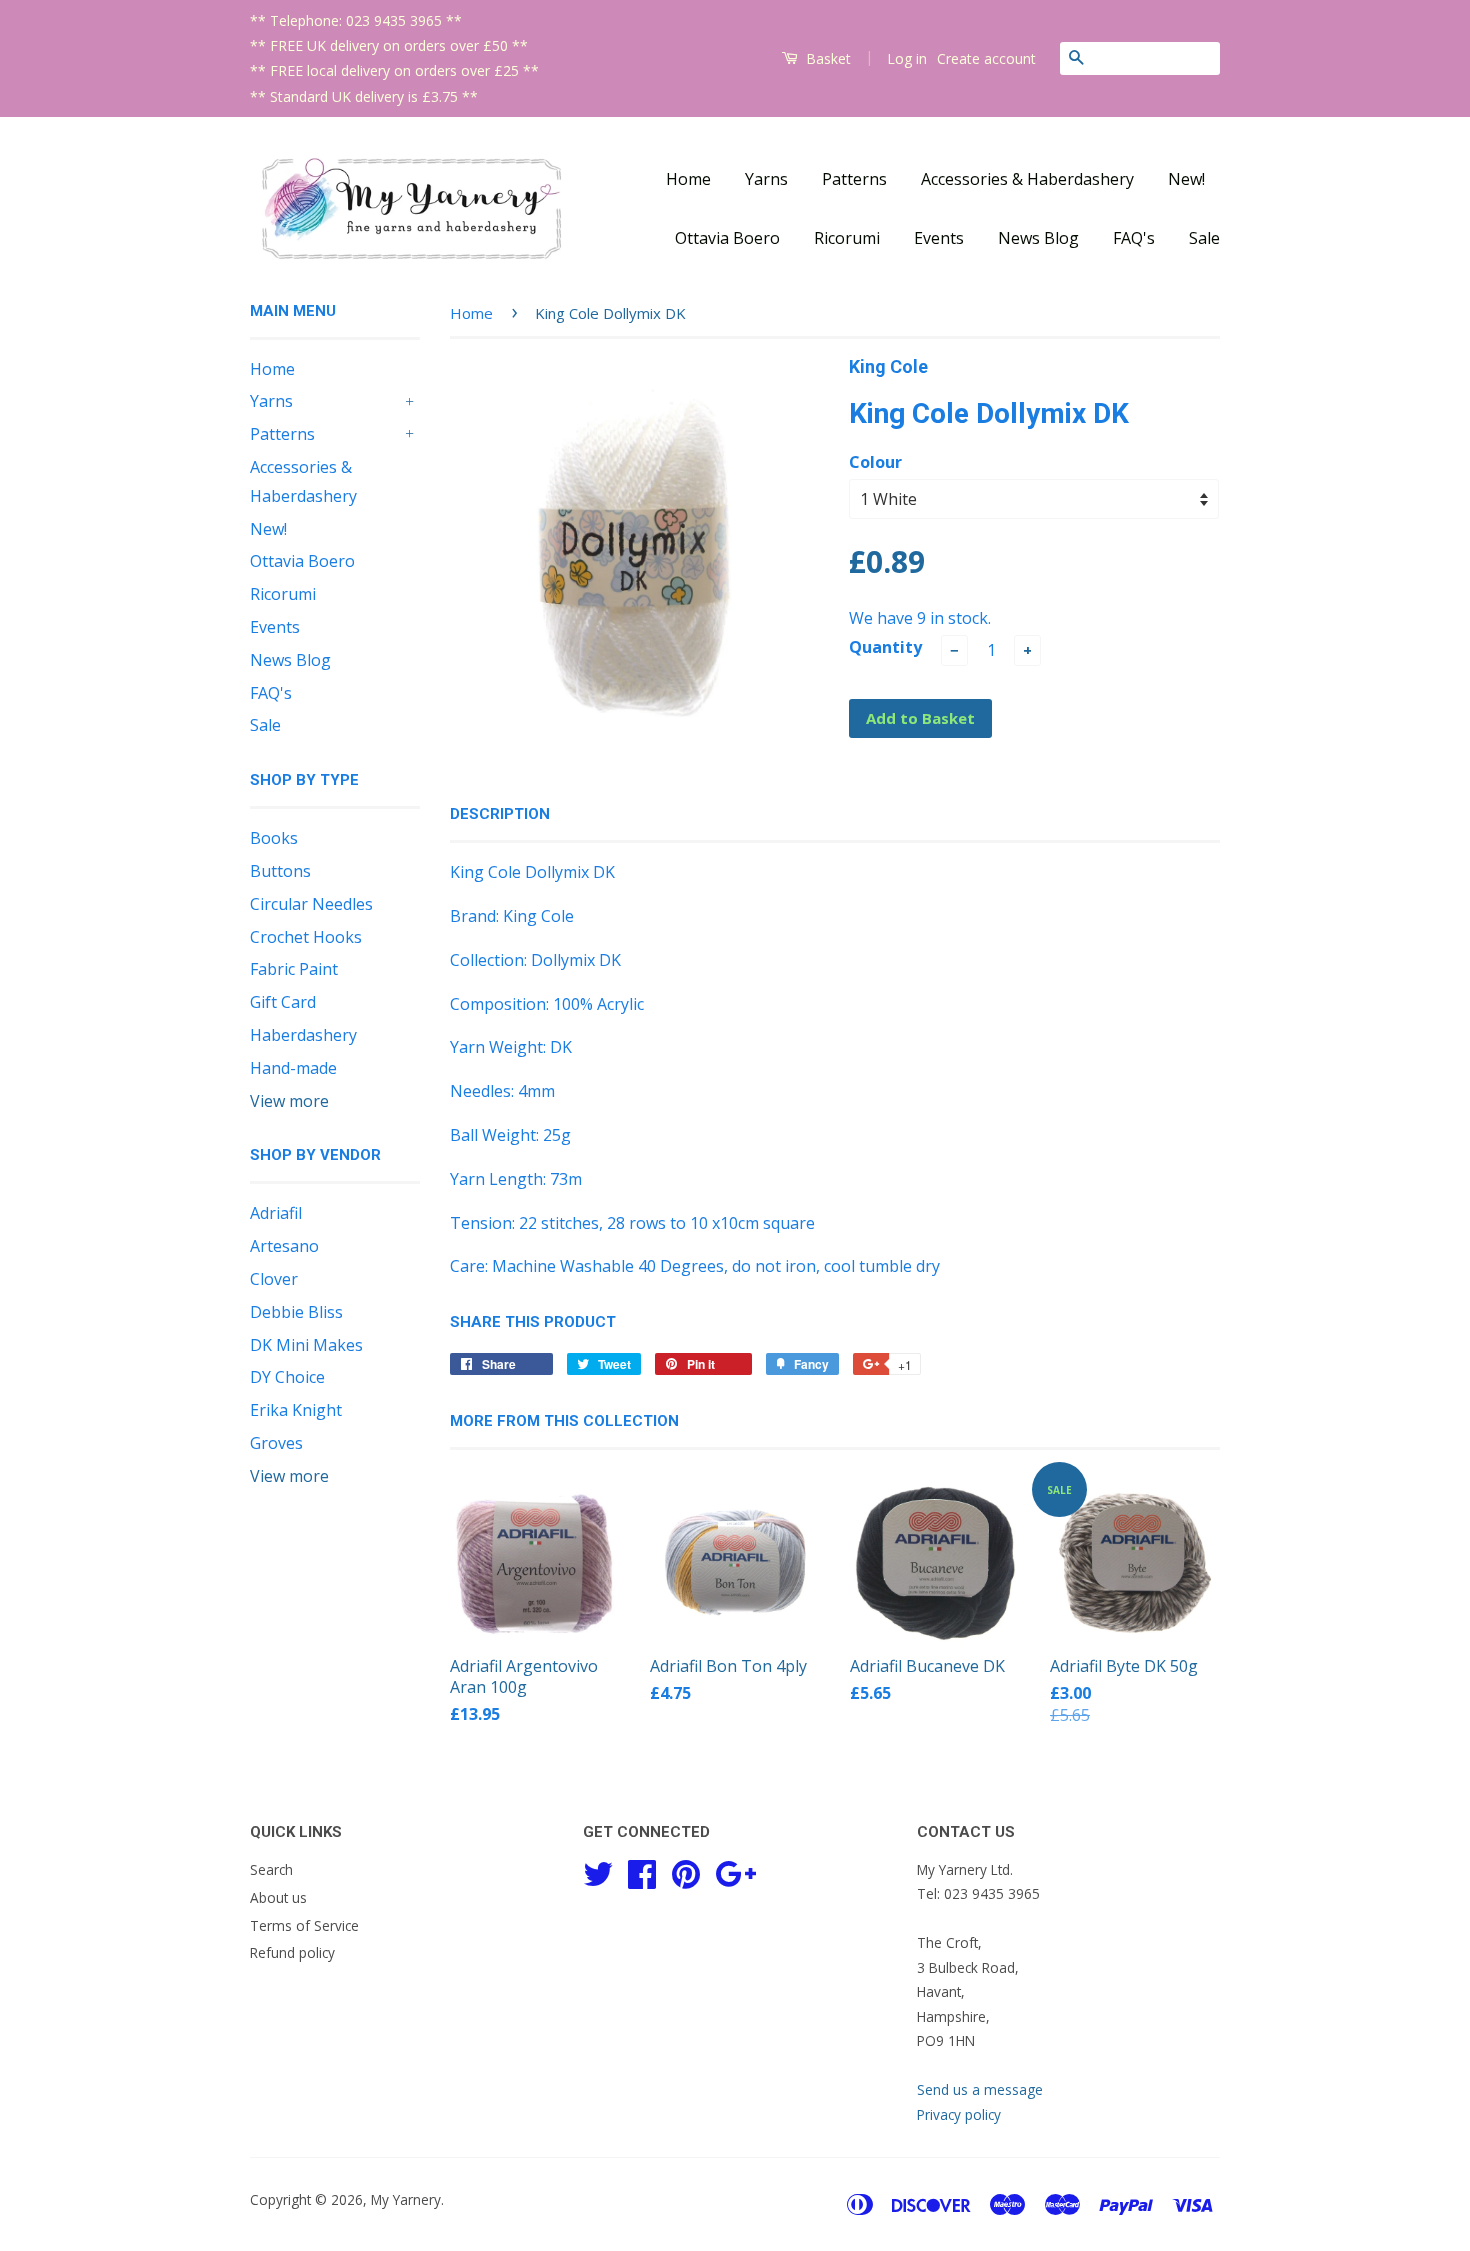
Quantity (885, 647)
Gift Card (283, 1002)
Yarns (766, 179)
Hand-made (293, 1068)
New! (1186, 179)
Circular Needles (311, 904)
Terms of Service (304, 1925)
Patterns (854, 179)
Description (500, 814)
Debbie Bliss (296, 1312)
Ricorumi (847, 238)
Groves (276, 1443)
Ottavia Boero (727, 238)
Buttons (280, 871)
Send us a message (980, 2089)
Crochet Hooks (306, 937)
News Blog (1038, 238)
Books (274, 838)
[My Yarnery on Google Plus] (735, 1870)
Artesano (284, 1246)
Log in (907, 58)
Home (688, 179)
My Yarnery (406, 2199)
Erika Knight (296, 1410)
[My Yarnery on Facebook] (642, 1870)
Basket (826, 58)
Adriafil (276, 1213)
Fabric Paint (294, 969)
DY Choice (287, 1377)
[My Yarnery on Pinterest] (686, 1870)
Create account (986, 58)
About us (278, 1897)
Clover (274, 1279)
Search (271, 1869)
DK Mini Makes (306, 1345)
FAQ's (1134, 238)
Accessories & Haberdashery (1027, 179)
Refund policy (292, 1952)
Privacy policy (959, 2114)
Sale (1204, 238)
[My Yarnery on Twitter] (598, 1870)
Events (939, 238)
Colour (875, 462)
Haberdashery (303, 1035)
